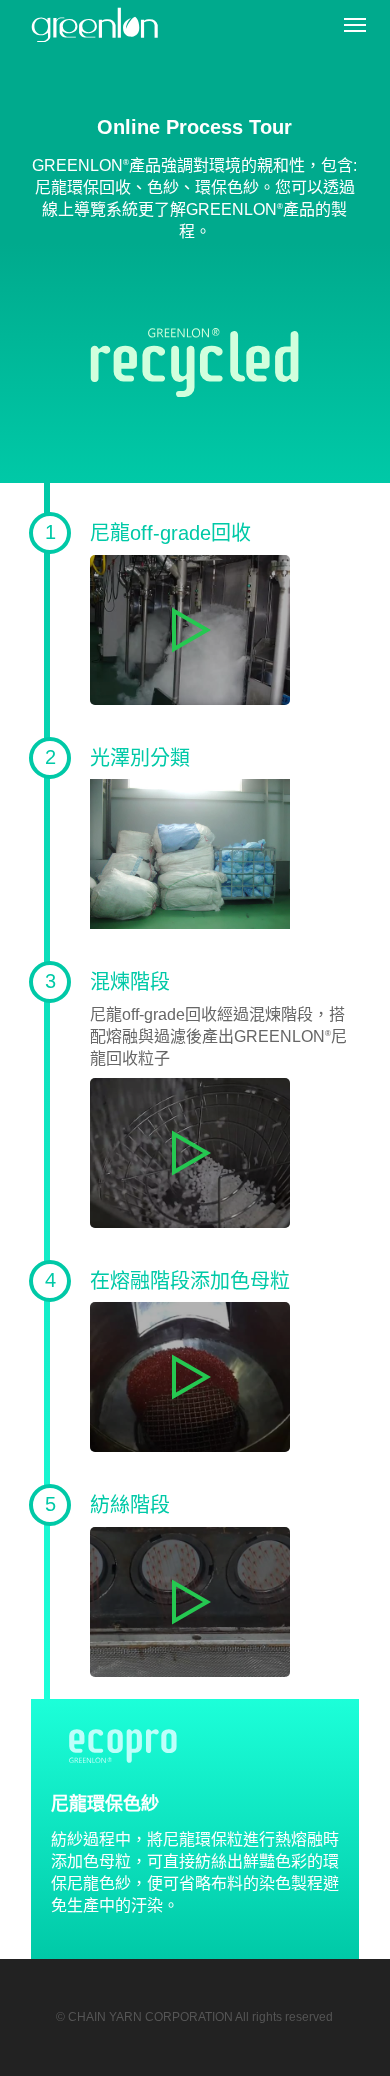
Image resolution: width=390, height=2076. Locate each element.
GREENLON (106, 25)
